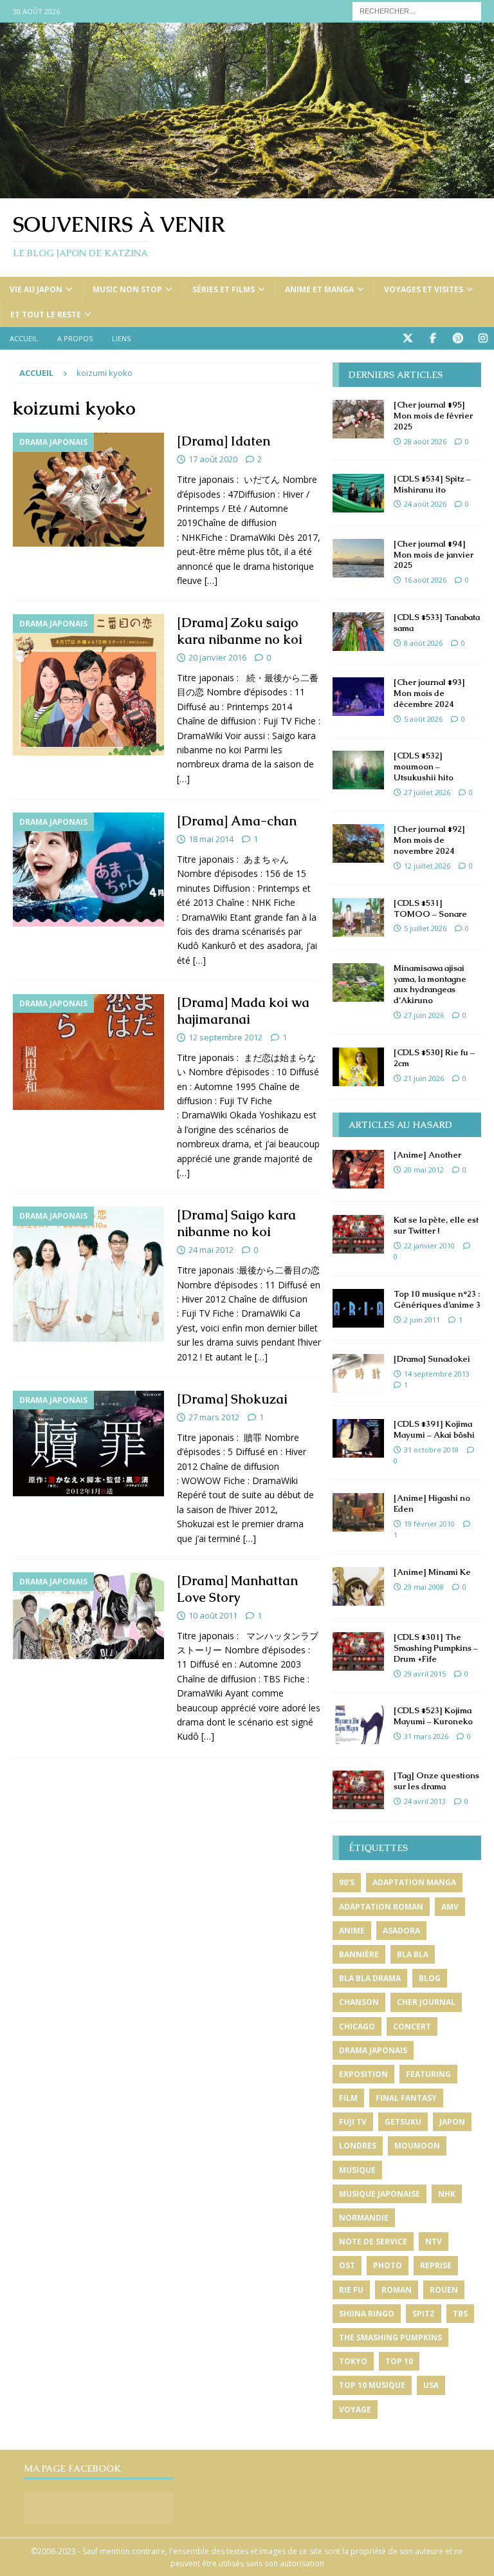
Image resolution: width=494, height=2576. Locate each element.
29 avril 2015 (425, 1674)
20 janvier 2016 (217, 657)
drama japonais (373, 2050)
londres (358, 2146)
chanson (359, 2002)
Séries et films (224, 289)
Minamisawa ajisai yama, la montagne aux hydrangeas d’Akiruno (430, 984)
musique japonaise (380, 2194)
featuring (428, 2074)
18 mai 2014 (211, 839)
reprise (436, 2265)
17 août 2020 (213, 459)
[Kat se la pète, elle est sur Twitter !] (358, 1234)
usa (431, 2385)
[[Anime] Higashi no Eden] (358, 1512)
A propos (75, 338)
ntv (434, 2242)
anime (352, 1931)
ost (347, 2265)
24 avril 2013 (425, 1801)
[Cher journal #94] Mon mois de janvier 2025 (434, 555)
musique (357, 2170)
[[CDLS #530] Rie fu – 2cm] (358, 1067)
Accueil (24, 338)
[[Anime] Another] (358, 1169)
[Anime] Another (427, 1155)
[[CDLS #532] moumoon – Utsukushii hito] (358, 770)
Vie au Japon (36, 289)
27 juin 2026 (424, 1015)
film (348, 2098)
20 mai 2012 (424, 1170)
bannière (359, 1954)
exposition (363, 2074)
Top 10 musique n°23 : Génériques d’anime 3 (437, 1299)
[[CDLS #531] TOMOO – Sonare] (358, 917)
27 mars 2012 (214, 1417)
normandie (364, 2218)
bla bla (413, 1954)
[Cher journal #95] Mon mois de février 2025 (433, 416)
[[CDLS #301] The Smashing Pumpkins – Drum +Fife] (358, 1651)
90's (347, 1882)
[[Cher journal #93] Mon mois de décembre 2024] (358, 697)
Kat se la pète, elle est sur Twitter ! (436, 1225)
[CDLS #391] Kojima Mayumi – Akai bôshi (434, 1429)
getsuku (403, 2122)
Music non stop (127, 289)
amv (450, 1907)
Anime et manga (319, 289)
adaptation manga (414, 1882)
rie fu (351, 2290)
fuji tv (353, 2122)
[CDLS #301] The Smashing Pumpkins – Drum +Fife (436, 1648)
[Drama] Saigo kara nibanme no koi (236, 1223)
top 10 (399, 2361)
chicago (357, 2026)
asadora (401, 1931)
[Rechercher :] (417, 10)
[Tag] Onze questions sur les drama (436, 1781)
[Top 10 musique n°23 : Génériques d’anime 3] (358, 1308)
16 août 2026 (425, 580)
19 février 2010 (429, 1524)
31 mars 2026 (426, 1736)
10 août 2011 (213, 1615)
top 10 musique (372, 2385)
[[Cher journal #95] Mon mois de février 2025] (358, 419)
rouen (444, 2290)
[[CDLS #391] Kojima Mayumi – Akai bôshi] (358, 1438)
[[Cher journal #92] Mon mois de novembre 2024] (358, 843)
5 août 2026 (423, 719)
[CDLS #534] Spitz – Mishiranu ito (432, 484)
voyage (355, 2410)
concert (412, 2026)
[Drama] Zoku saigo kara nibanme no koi (240, 631)
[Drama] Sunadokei (432, 1359)
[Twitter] (407, 338)
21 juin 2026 (424, 1078)
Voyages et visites (424, 289)
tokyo (353, 2361)
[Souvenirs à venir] (247, 191)
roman (397, 2290)
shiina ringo (367, 2314)
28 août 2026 (425, 441)
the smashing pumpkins (390, 2337)
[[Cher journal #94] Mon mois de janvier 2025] (358, 558)
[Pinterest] (458, 338)
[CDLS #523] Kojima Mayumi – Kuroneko (433, 1716)
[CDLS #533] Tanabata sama (437, 623)
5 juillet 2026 (425, 928)
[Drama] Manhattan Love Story (237, 1589)
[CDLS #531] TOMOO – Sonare (430, 908)
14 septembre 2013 (437, 1374)
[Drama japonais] (88, 490)
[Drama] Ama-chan (237, 821)
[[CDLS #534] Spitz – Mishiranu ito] (358, 493)
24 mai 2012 (211, 1250)
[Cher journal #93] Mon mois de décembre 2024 (429, 693)
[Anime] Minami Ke (432, 1572)
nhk (447, 2194)
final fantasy (406, 2098)
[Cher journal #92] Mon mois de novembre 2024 (429, 840)
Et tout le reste (46, 315)
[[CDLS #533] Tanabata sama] (358, 632)
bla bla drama (370, 1978)
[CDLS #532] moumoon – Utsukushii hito (424, 766)
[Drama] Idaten (224, 441)
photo (388, 2265)
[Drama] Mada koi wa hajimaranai (243, 1011)
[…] (211, 580)
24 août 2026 (425, 504)
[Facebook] (433, 338)
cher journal (426, 2002)
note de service (373, 2242)
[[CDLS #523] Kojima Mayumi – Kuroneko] (358, 1725)
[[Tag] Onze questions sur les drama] (358, 1790)
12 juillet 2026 (427, 866)
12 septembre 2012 (225, 1037)
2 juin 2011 (422, 1320)
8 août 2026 (423, 643)
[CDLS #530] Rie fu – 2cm (434, 1058)
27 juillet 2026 (427, 792)
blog (430, 1978)
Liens (121, 338)
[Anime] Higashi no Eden (432, 1503)
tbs (460, 2314)
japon (452, 2122)
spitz (424, 2314)
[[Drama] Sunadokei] (358, 1373)
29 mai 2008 (424, 1587)
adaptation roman (381, 1907)
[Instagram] (483, 338)
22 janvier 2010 (429, 1246)
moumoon (417, 2146)
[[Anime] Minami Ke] (358, 1586)
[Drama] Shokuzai (232, 1399)
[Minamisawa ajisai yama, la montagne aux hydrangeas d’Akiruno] (358, 982)
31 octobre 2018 (431, 1450)
